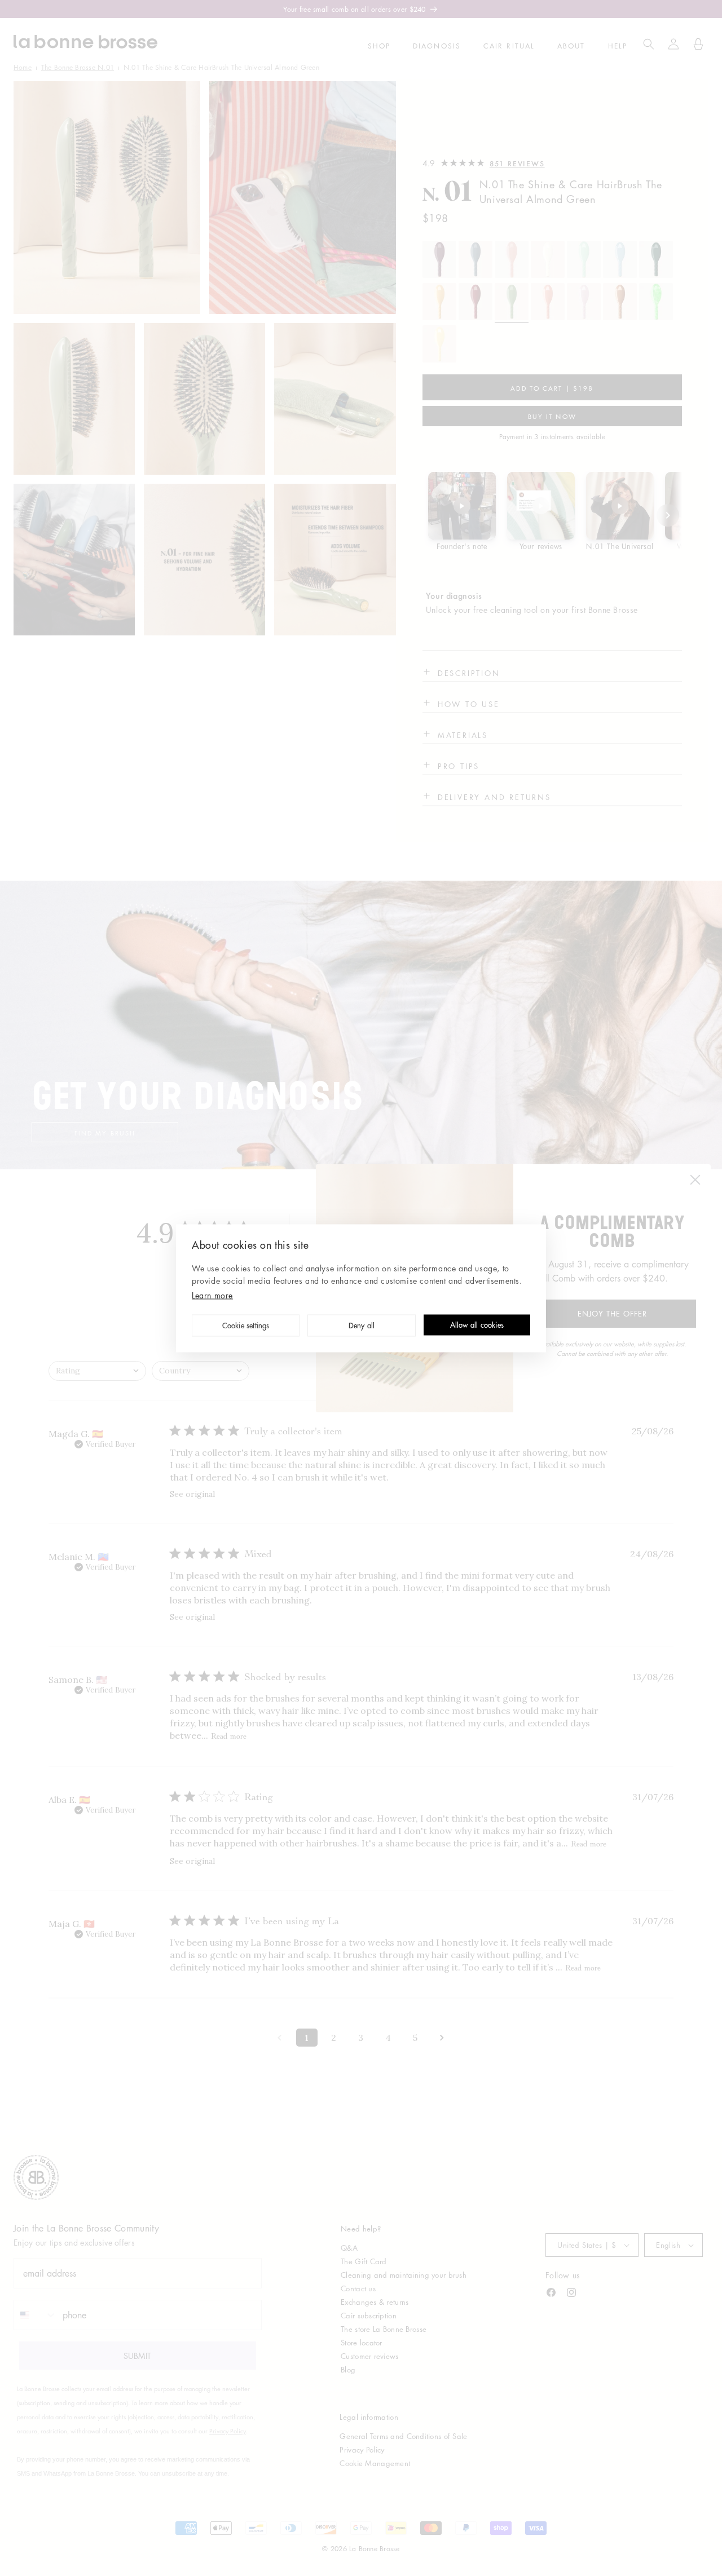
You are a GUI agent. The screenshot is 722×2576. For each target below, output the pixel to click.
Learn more (212, 1294)
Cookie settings (246, 1326)
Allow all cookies (477, 1326)
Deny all (362, 1326)
